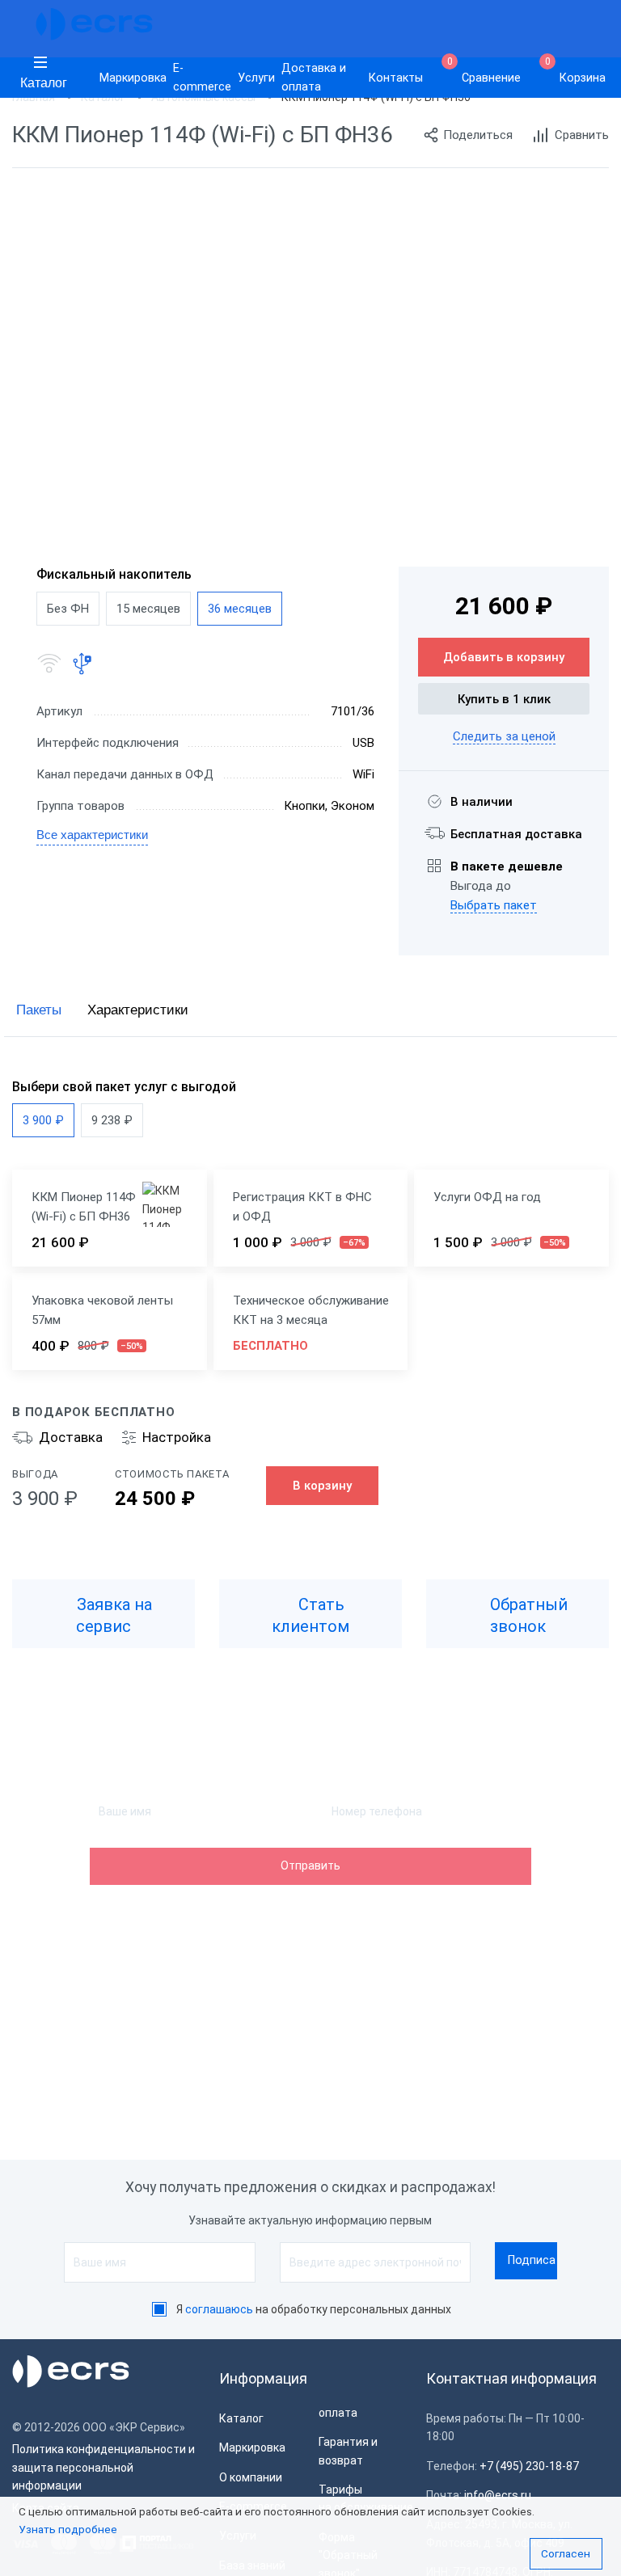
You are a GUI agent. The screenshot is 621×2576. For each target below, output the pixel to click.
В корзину (322, 1486)
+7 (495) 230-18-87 (529, 2466)
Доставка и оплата (314, 78)
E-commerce (202, 78)
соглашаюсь (219, 2309)
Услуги (256, 78)
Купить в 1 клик (504, 699)
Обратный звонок (527, 1615)
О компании (251, 2477)
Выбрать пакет (494, 905)
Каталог (44, 83)
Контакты (396, 78)
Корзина (576, 71)
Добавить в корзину (504, 657)
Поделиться (478, 135)
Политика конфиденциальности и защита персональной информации (103, 2467)
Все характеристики (92, 835)
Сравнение (484, 71)
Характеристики (138, 1010)
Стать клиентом (310, 1615)
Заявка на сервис (112, 1615)
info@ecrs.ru (498, 2495)
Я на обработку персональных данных (314, 2309)
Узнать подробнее (68, 2529)
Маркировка (133, 78)
